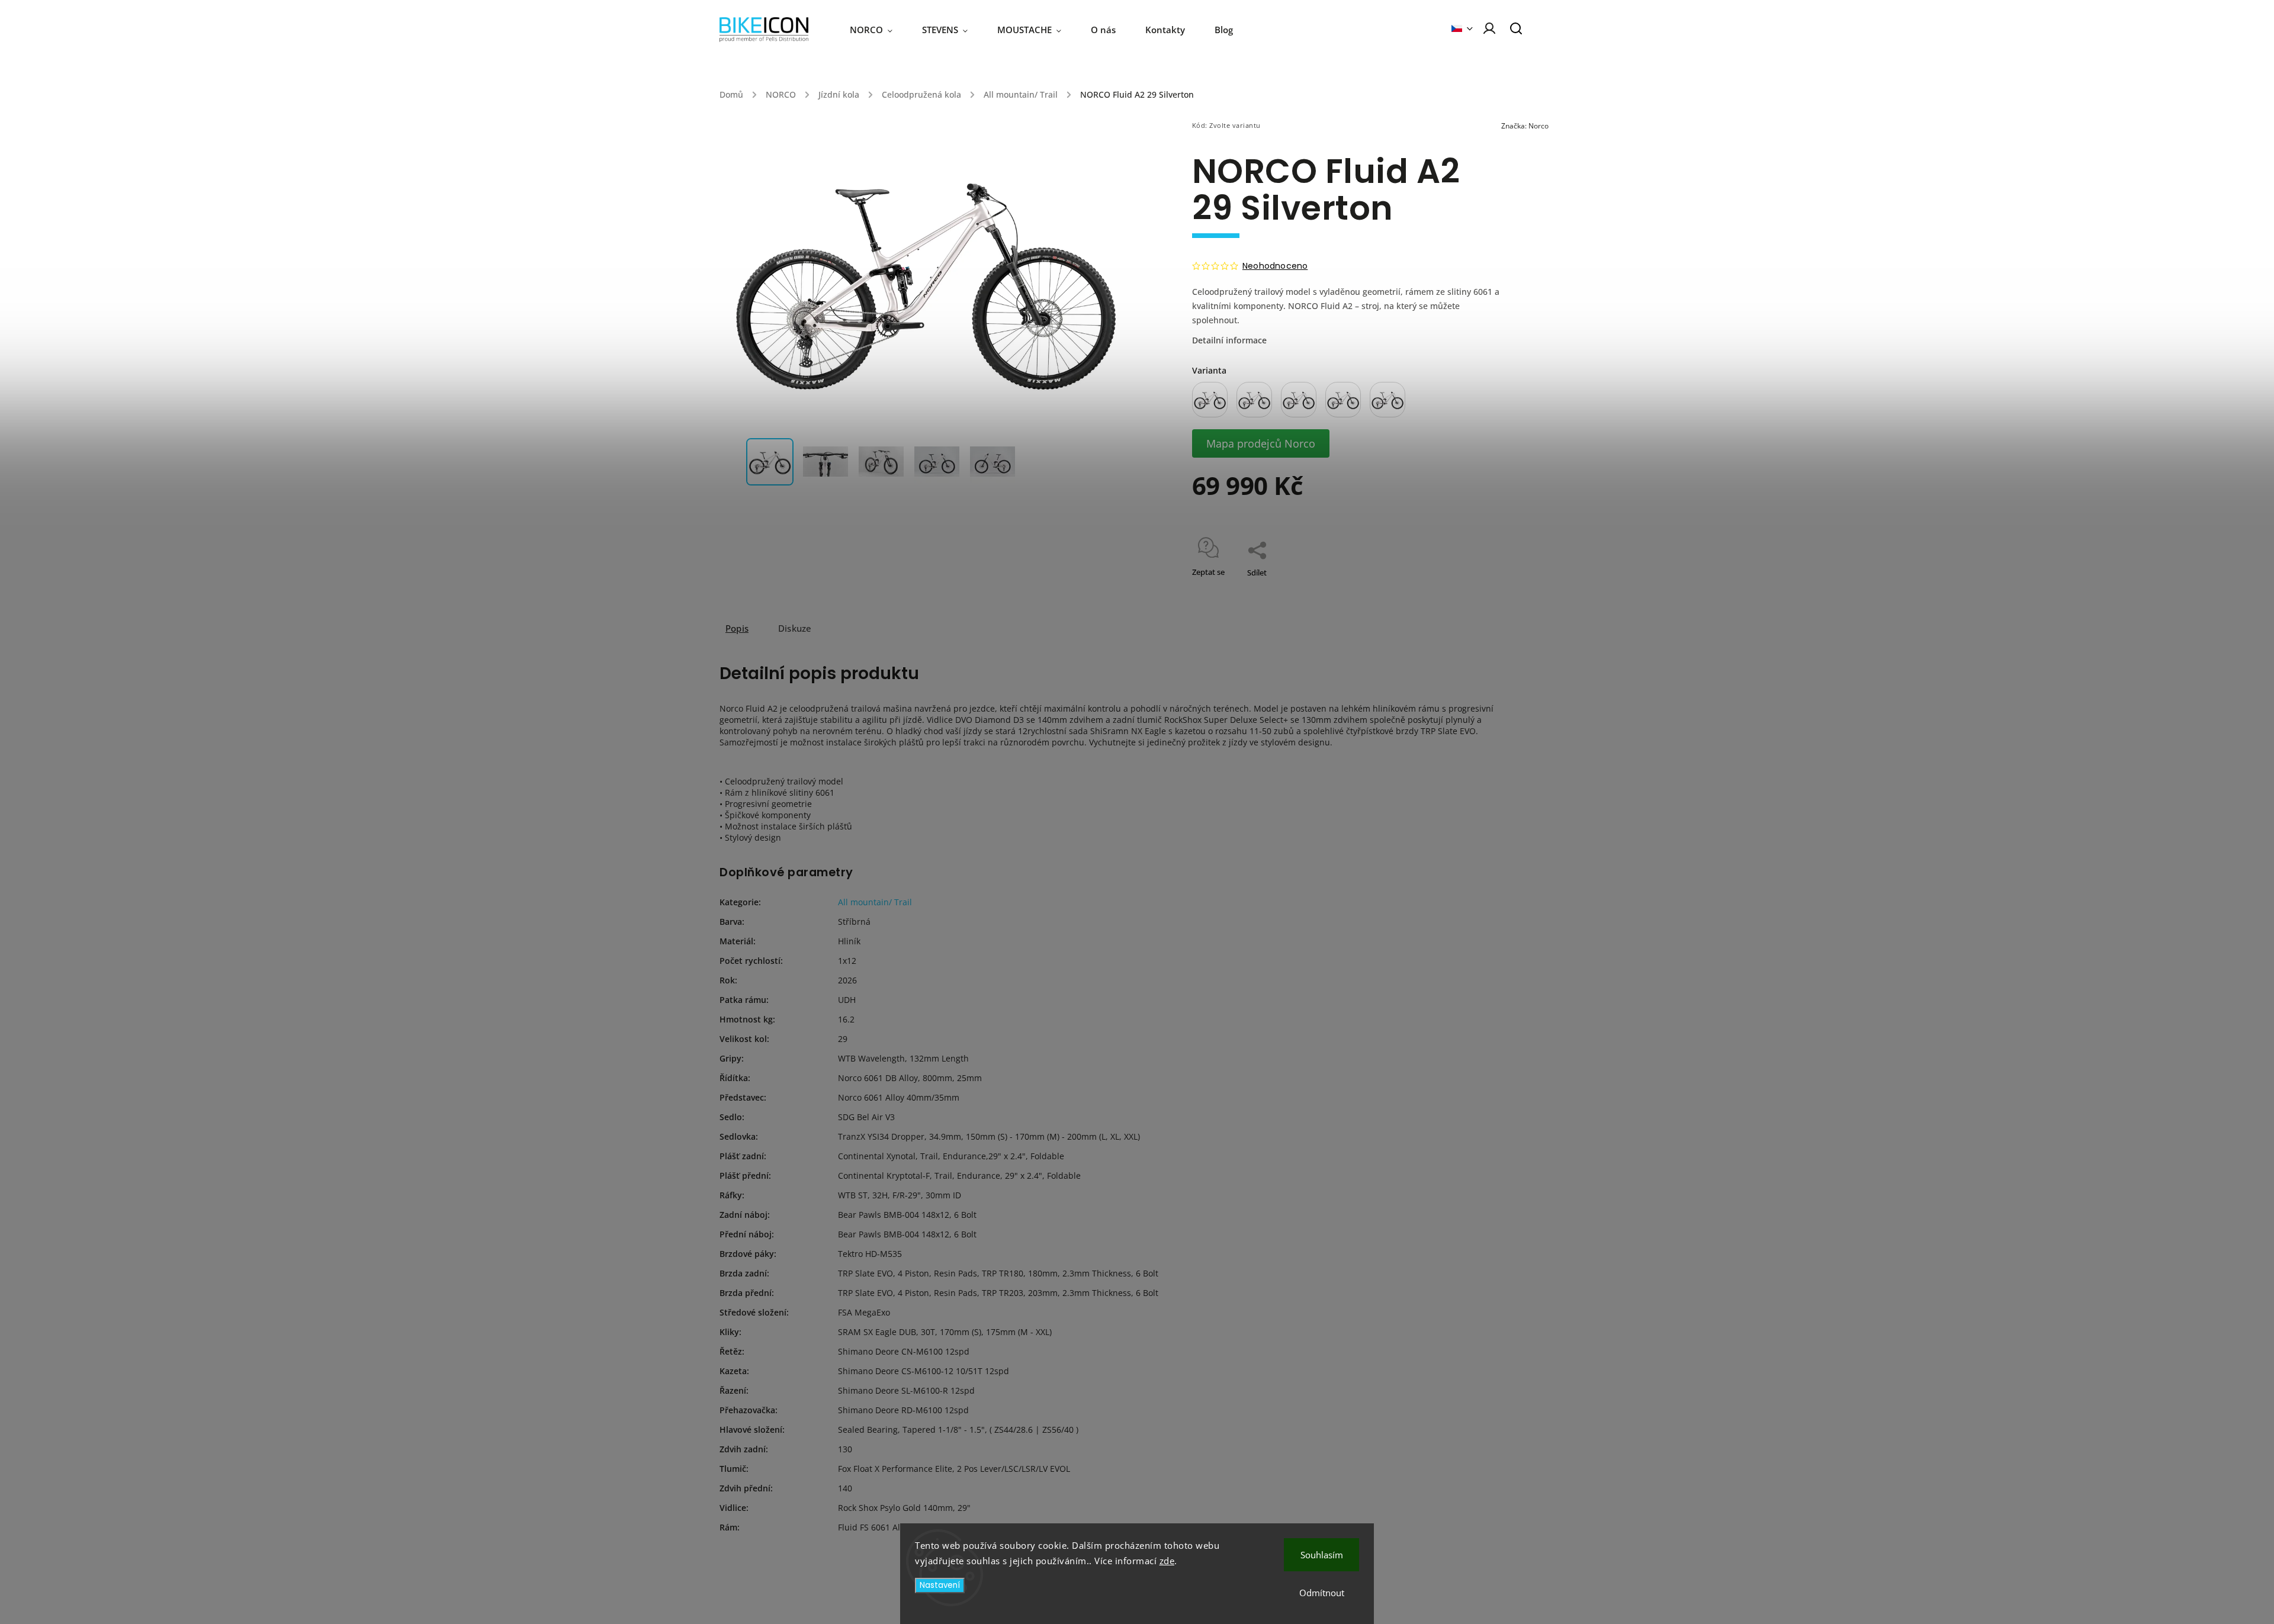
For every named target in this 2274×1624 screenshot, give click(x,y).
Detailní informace (1229, 340)
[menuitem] (879, 30)
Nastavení (940, 1585)
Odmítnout (1322, 1593)
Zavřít (1468, 588)
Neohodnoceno (1275, 266)
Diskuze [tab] (795, 628)
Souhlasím (1322, 1555)
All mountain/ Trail (875, 902)
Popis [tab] (737, 628)
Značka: (1525, 126)
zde (1167, 1561)
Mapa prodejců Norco (1261, 443)
